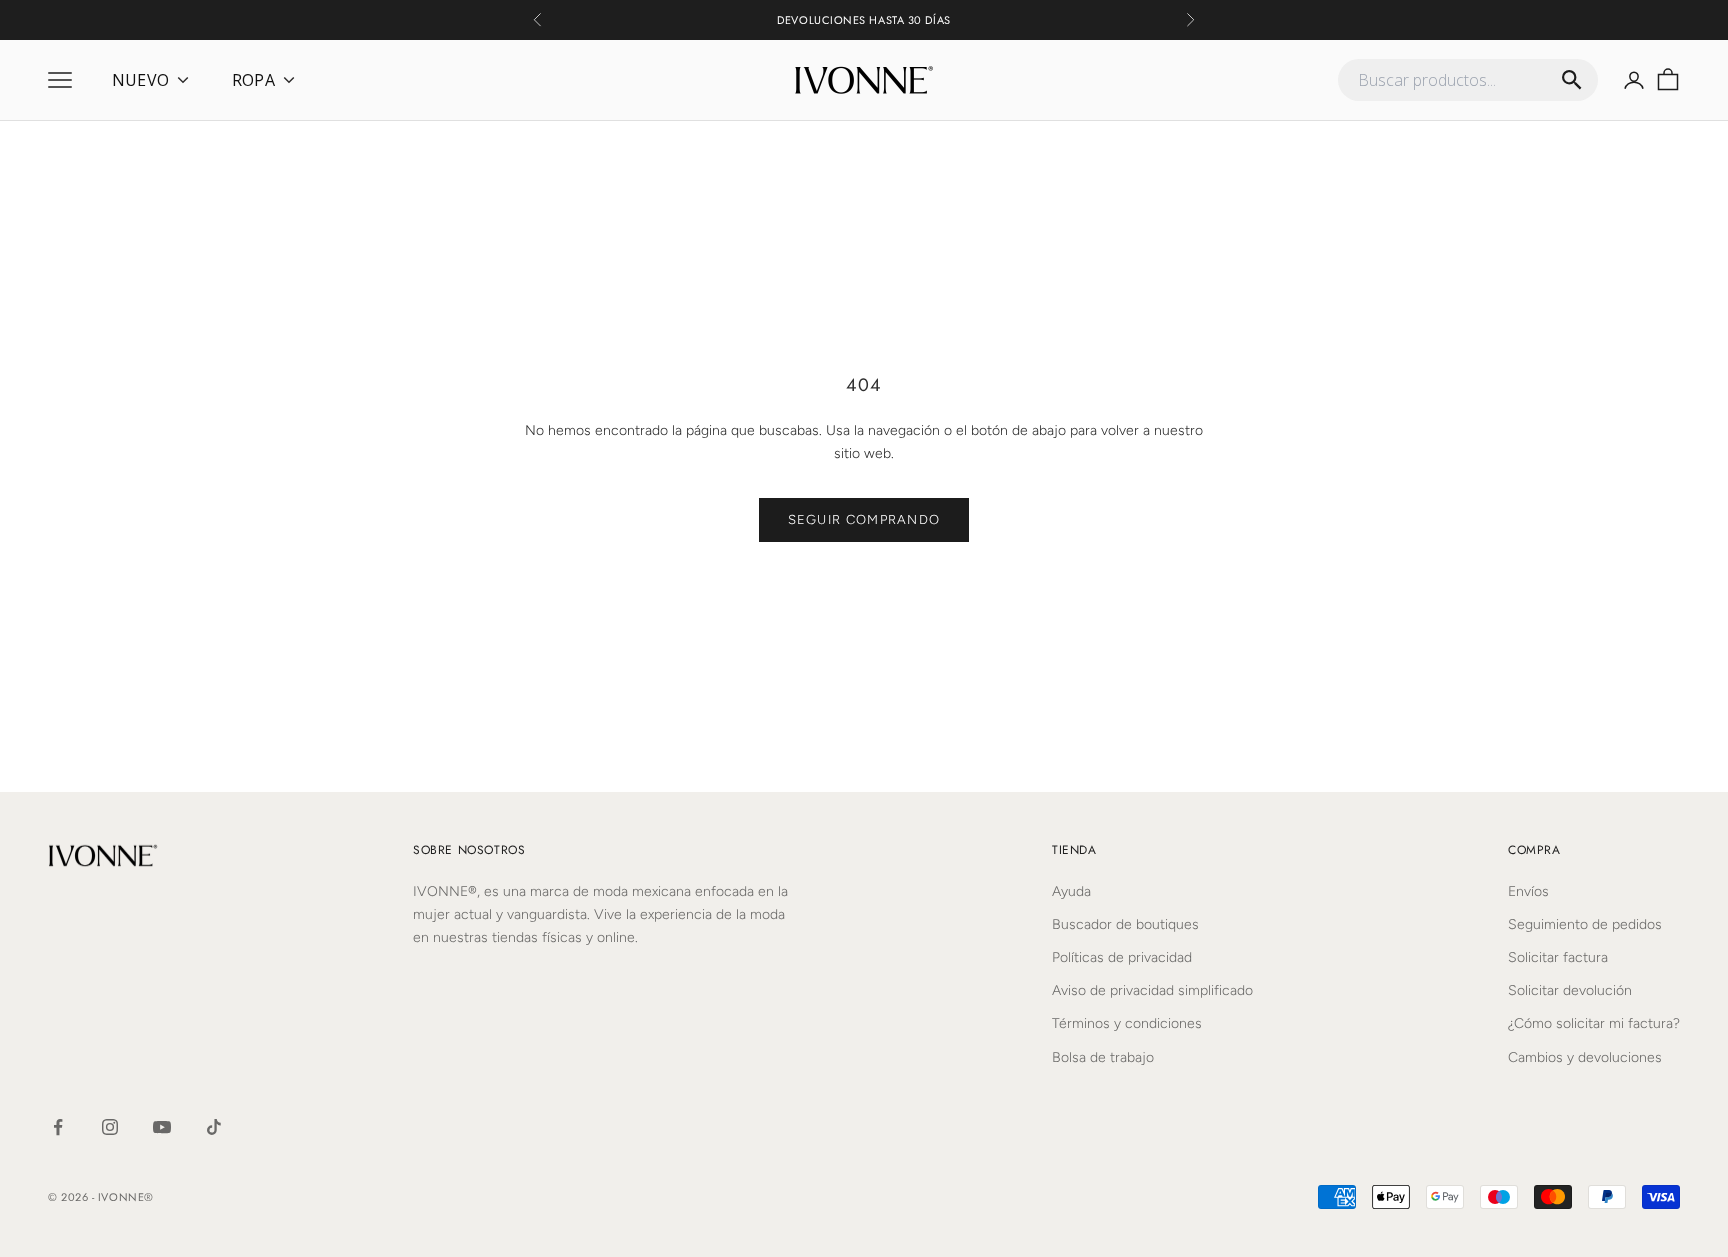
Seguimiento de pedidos (1585, 924)
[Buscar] (1572, 80)
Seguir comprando (864, 519)
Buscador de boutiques (1125, 924)
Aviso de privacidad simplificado (1152, 990)
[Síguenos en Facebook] (58, 1127)
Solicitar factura (1558, 957)
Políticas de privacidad (1122, 957)
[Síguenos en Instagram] (110, 1127)
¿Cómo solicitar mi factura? (1594, 1023)
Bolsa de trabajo (1103, 1057)
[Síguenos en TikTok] (214, 1127)
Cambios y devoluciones (1585, 1057)
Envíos (1528, 891)
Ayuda (1071, 891)
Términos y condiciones (1127, 1023)
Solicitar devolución (1570, 990)
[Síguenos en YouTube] (162, 1127)
